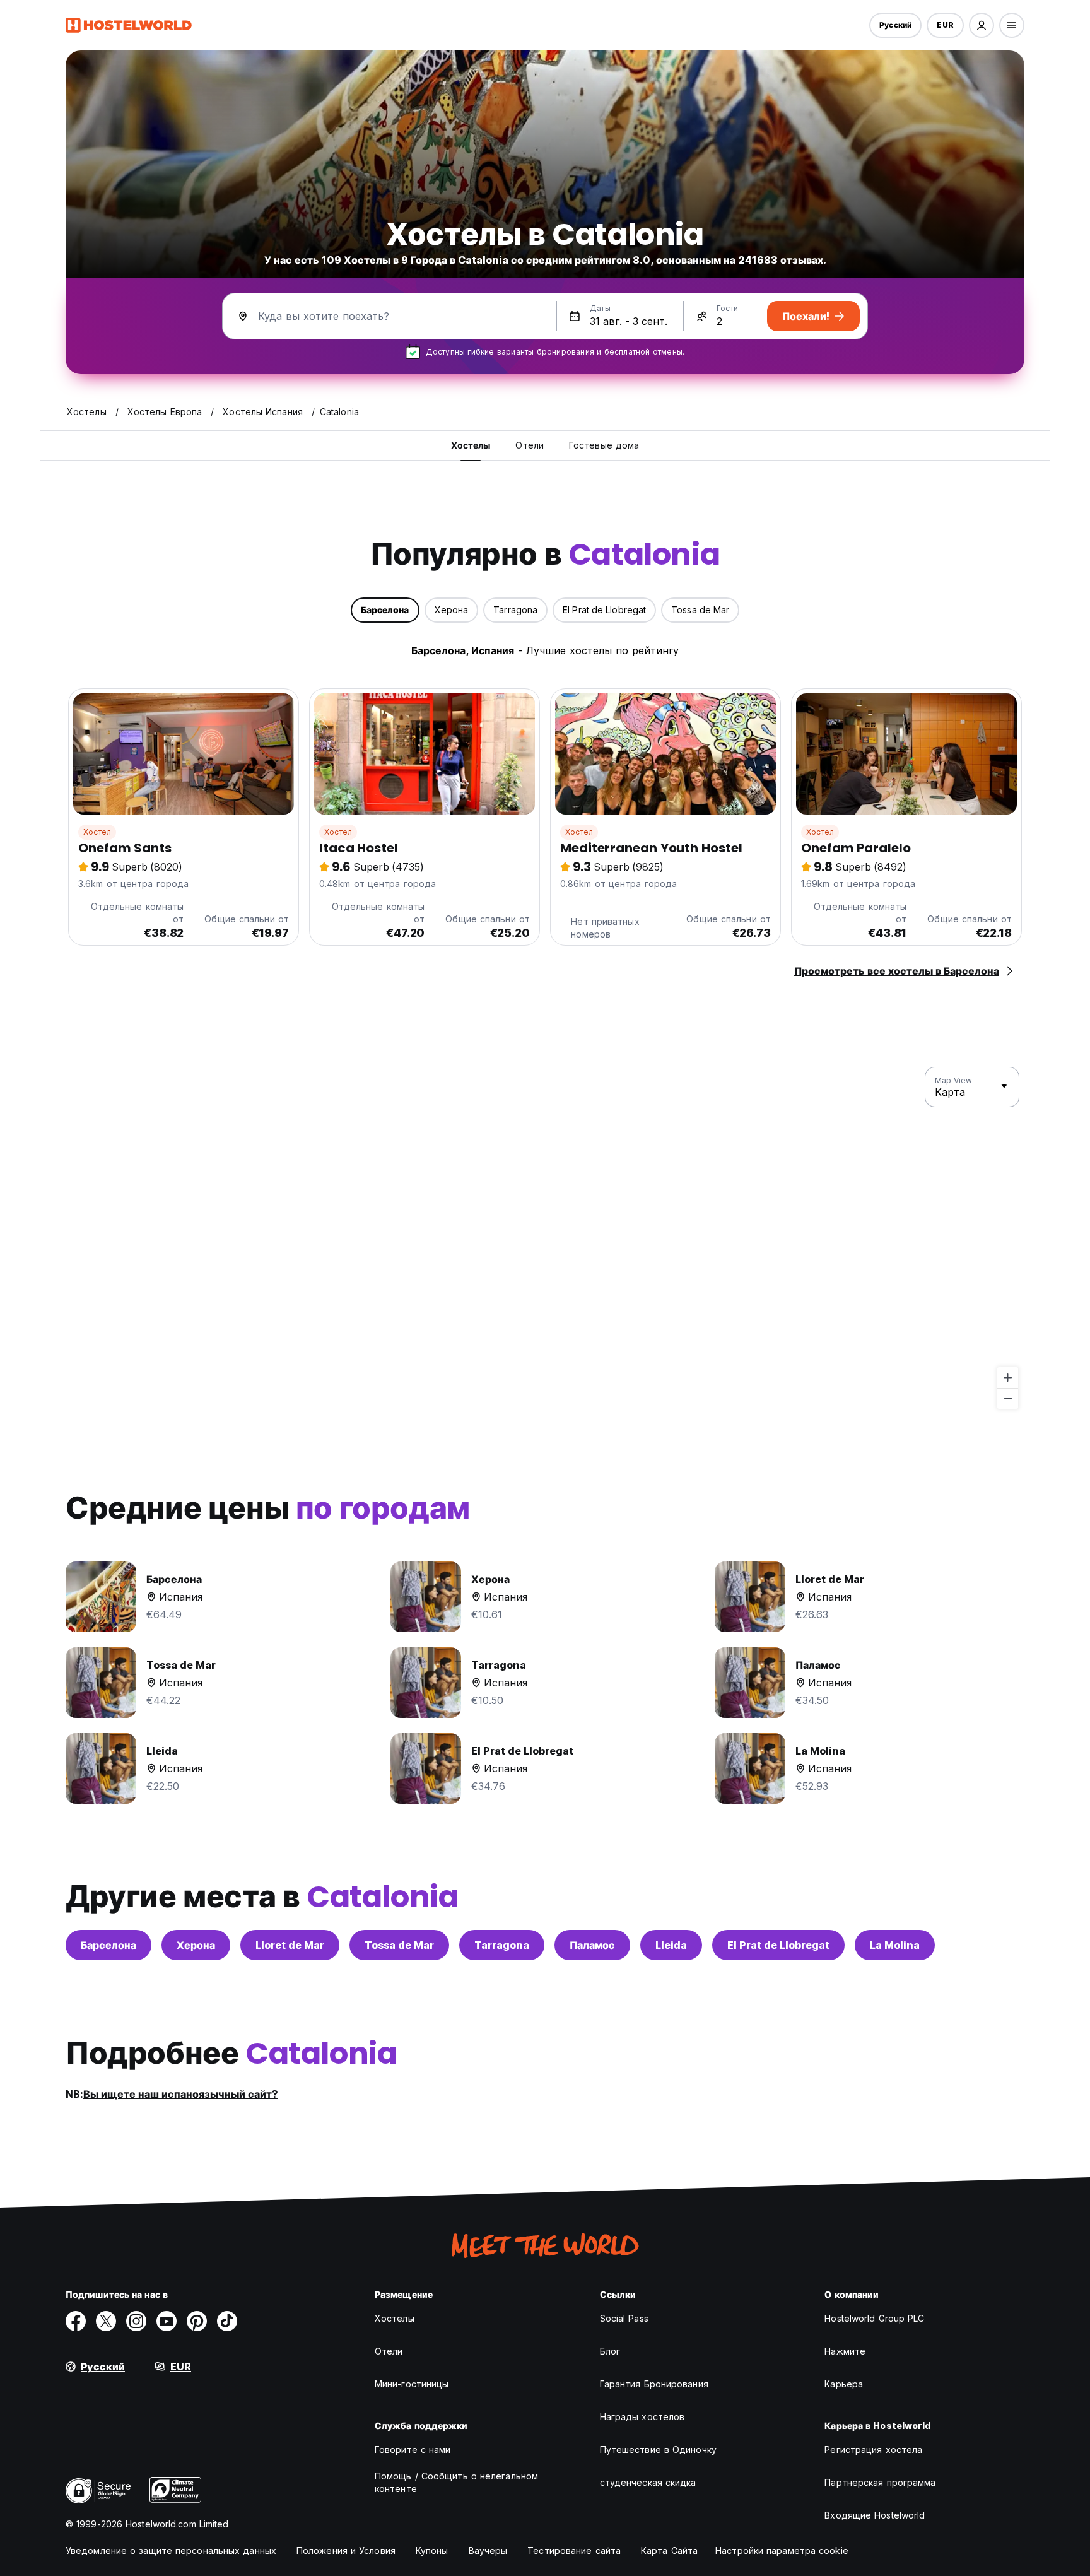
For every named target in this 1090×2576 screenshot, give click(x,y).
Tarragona (502, 1945)
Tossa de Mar (399, 1945)
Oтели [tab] (530, 445)
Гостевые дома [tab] (604, 445)
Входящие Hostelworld (875, 2515)
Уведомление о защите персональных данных (171, 2550)
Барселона (108, 1945)
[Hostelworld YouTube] (167, 2321)
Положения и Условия (346, 2550)
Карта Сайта (669, 2550)
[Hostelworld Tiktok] (227, 2321)
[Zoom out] (1008, 1398)
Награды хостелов (642, 2417)
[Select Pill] (982, 25)
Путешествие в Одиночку (658, 2450)
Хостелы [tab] (471, 445)
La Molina (895, 1945)
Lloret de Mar (290, 1945)
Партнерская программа (880, 2482)
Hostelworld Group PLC (874, 2318)
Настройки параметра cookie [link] (782, 2550)
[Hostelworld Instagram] (136, 2321)
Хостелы (395, 2318)
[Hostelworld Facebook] (76, 2321)
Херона (196, 1945)
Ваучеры (488, 2550)
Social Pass (624, 2318)
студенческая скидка (648, 2482)
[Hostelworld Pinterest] (197, 2321)
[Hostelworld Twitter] (106, 2321)
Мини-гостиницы (412, 2384)
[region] (545, 1238)
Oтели (389, 2351)
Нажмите (845, 2351)
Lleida (671, 1945)
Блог (610, 2351)
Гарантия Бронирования (654, 2384)
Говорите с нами (413, 2450)
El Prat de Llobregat (778, 1945)
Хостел (97, 832)
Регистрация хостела (873, 2450)
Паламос (592, 1945)
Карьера (844, 2384)
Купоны (432, 2550)
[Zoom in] (1008, 1378)
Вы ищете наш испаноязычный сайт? (181, 2094)
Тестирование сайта (574, 2550)
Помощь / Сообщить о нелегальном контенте (456, 2482)
